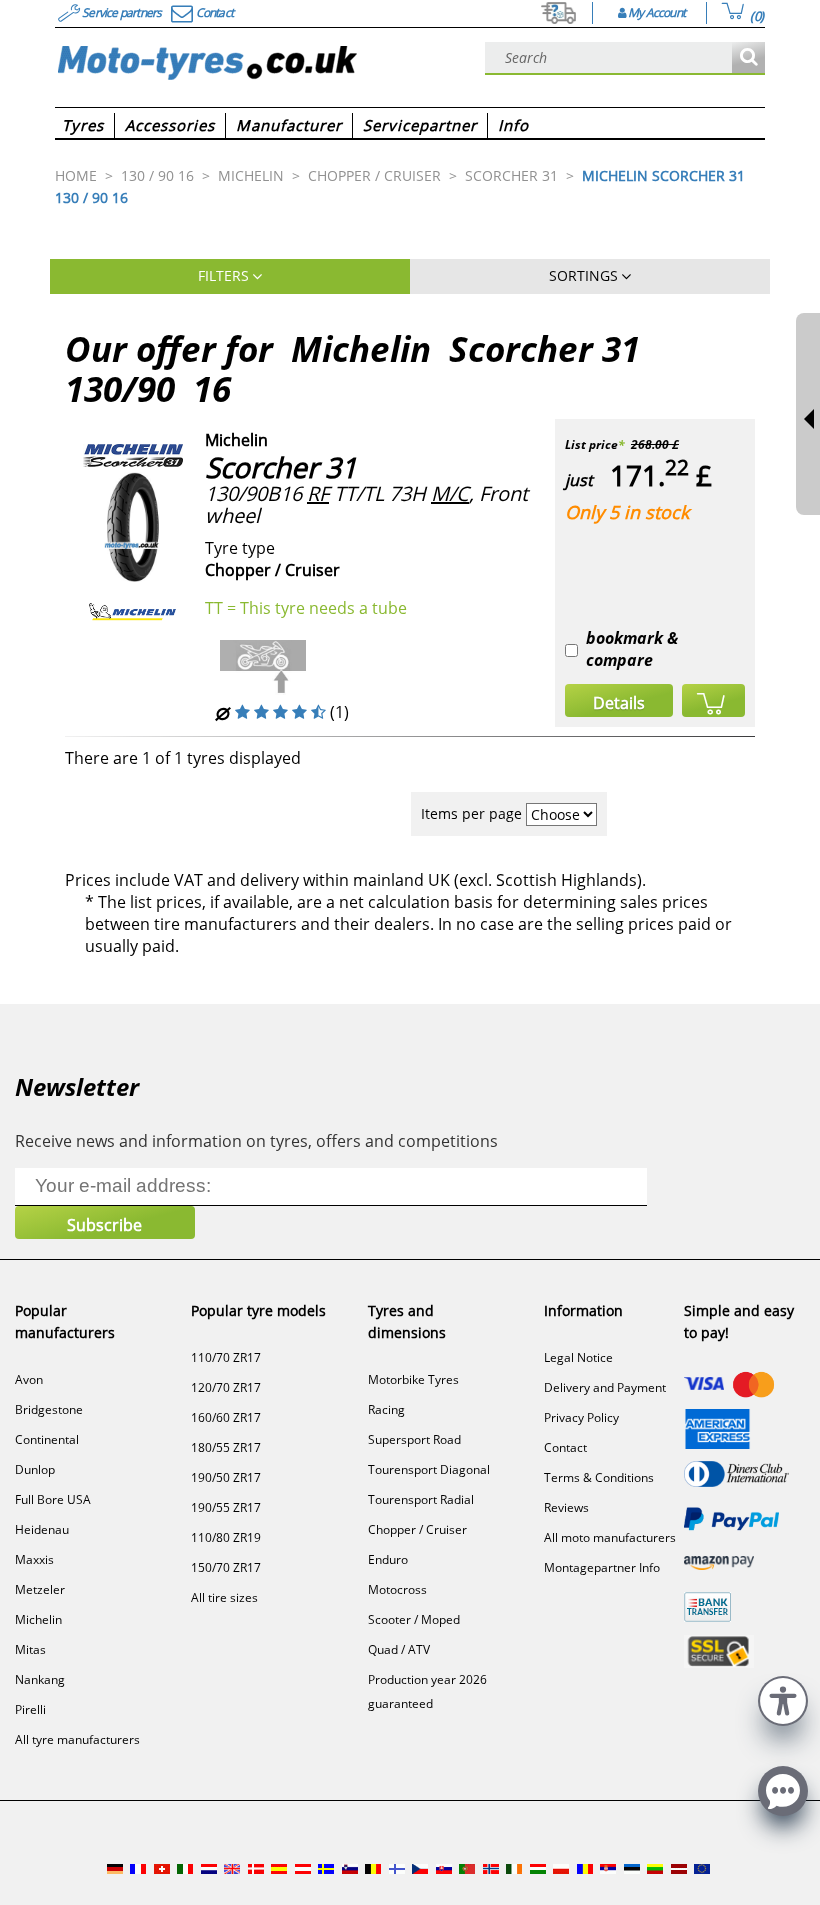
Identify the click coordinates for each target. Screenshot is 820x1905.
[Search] (748, 58)
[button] (783, 1698)
